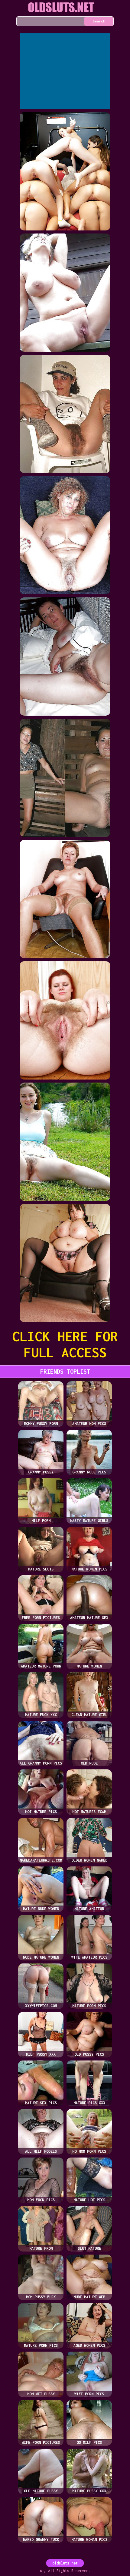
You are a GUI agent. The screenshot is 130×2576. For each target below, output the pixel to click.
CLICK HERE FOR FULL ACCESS (65, 1344)
